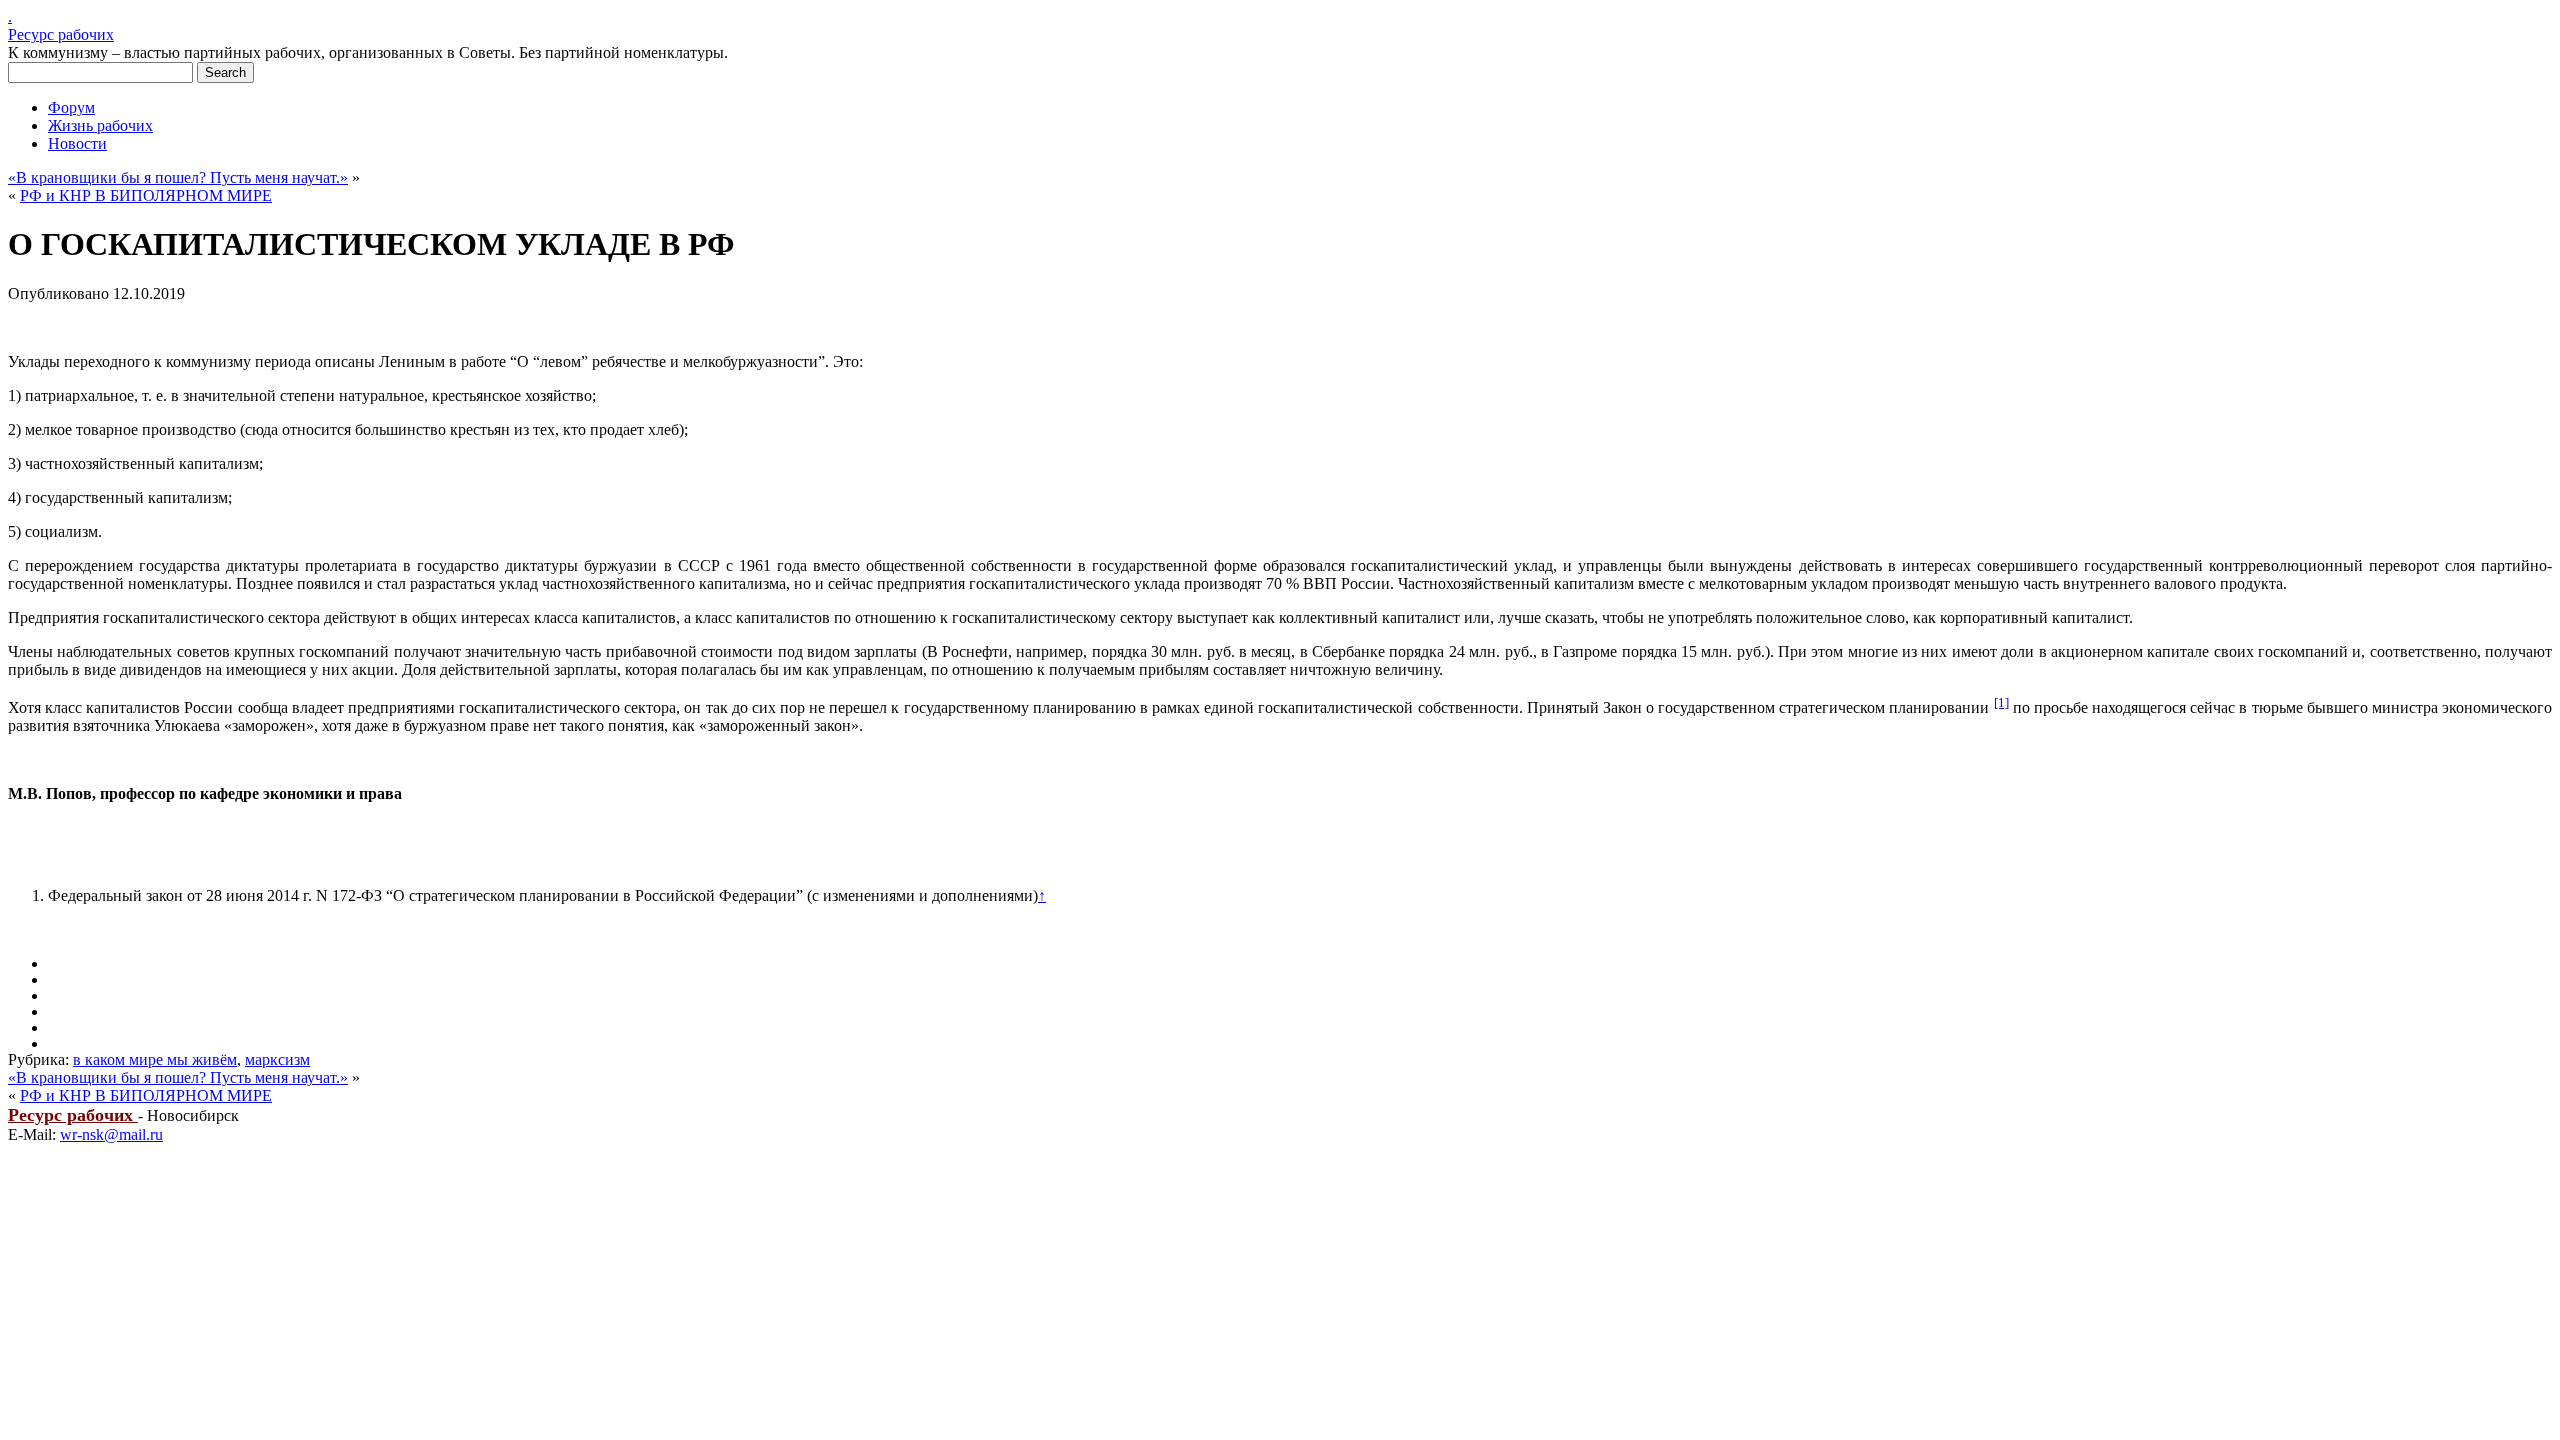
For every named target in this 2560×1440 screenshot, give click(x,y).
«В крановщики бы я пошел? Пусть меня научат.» (178, 177)
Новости (77, 143)
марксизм (277, 1059)
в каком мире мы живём (155, 1059)
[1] (2001, 702)
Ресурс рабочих (61, 34)
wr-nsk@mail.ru (111, 1134)
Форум (71, 107)
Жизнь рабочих (100, 125)
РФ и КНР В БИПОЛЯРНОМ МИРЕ (146, 195)
